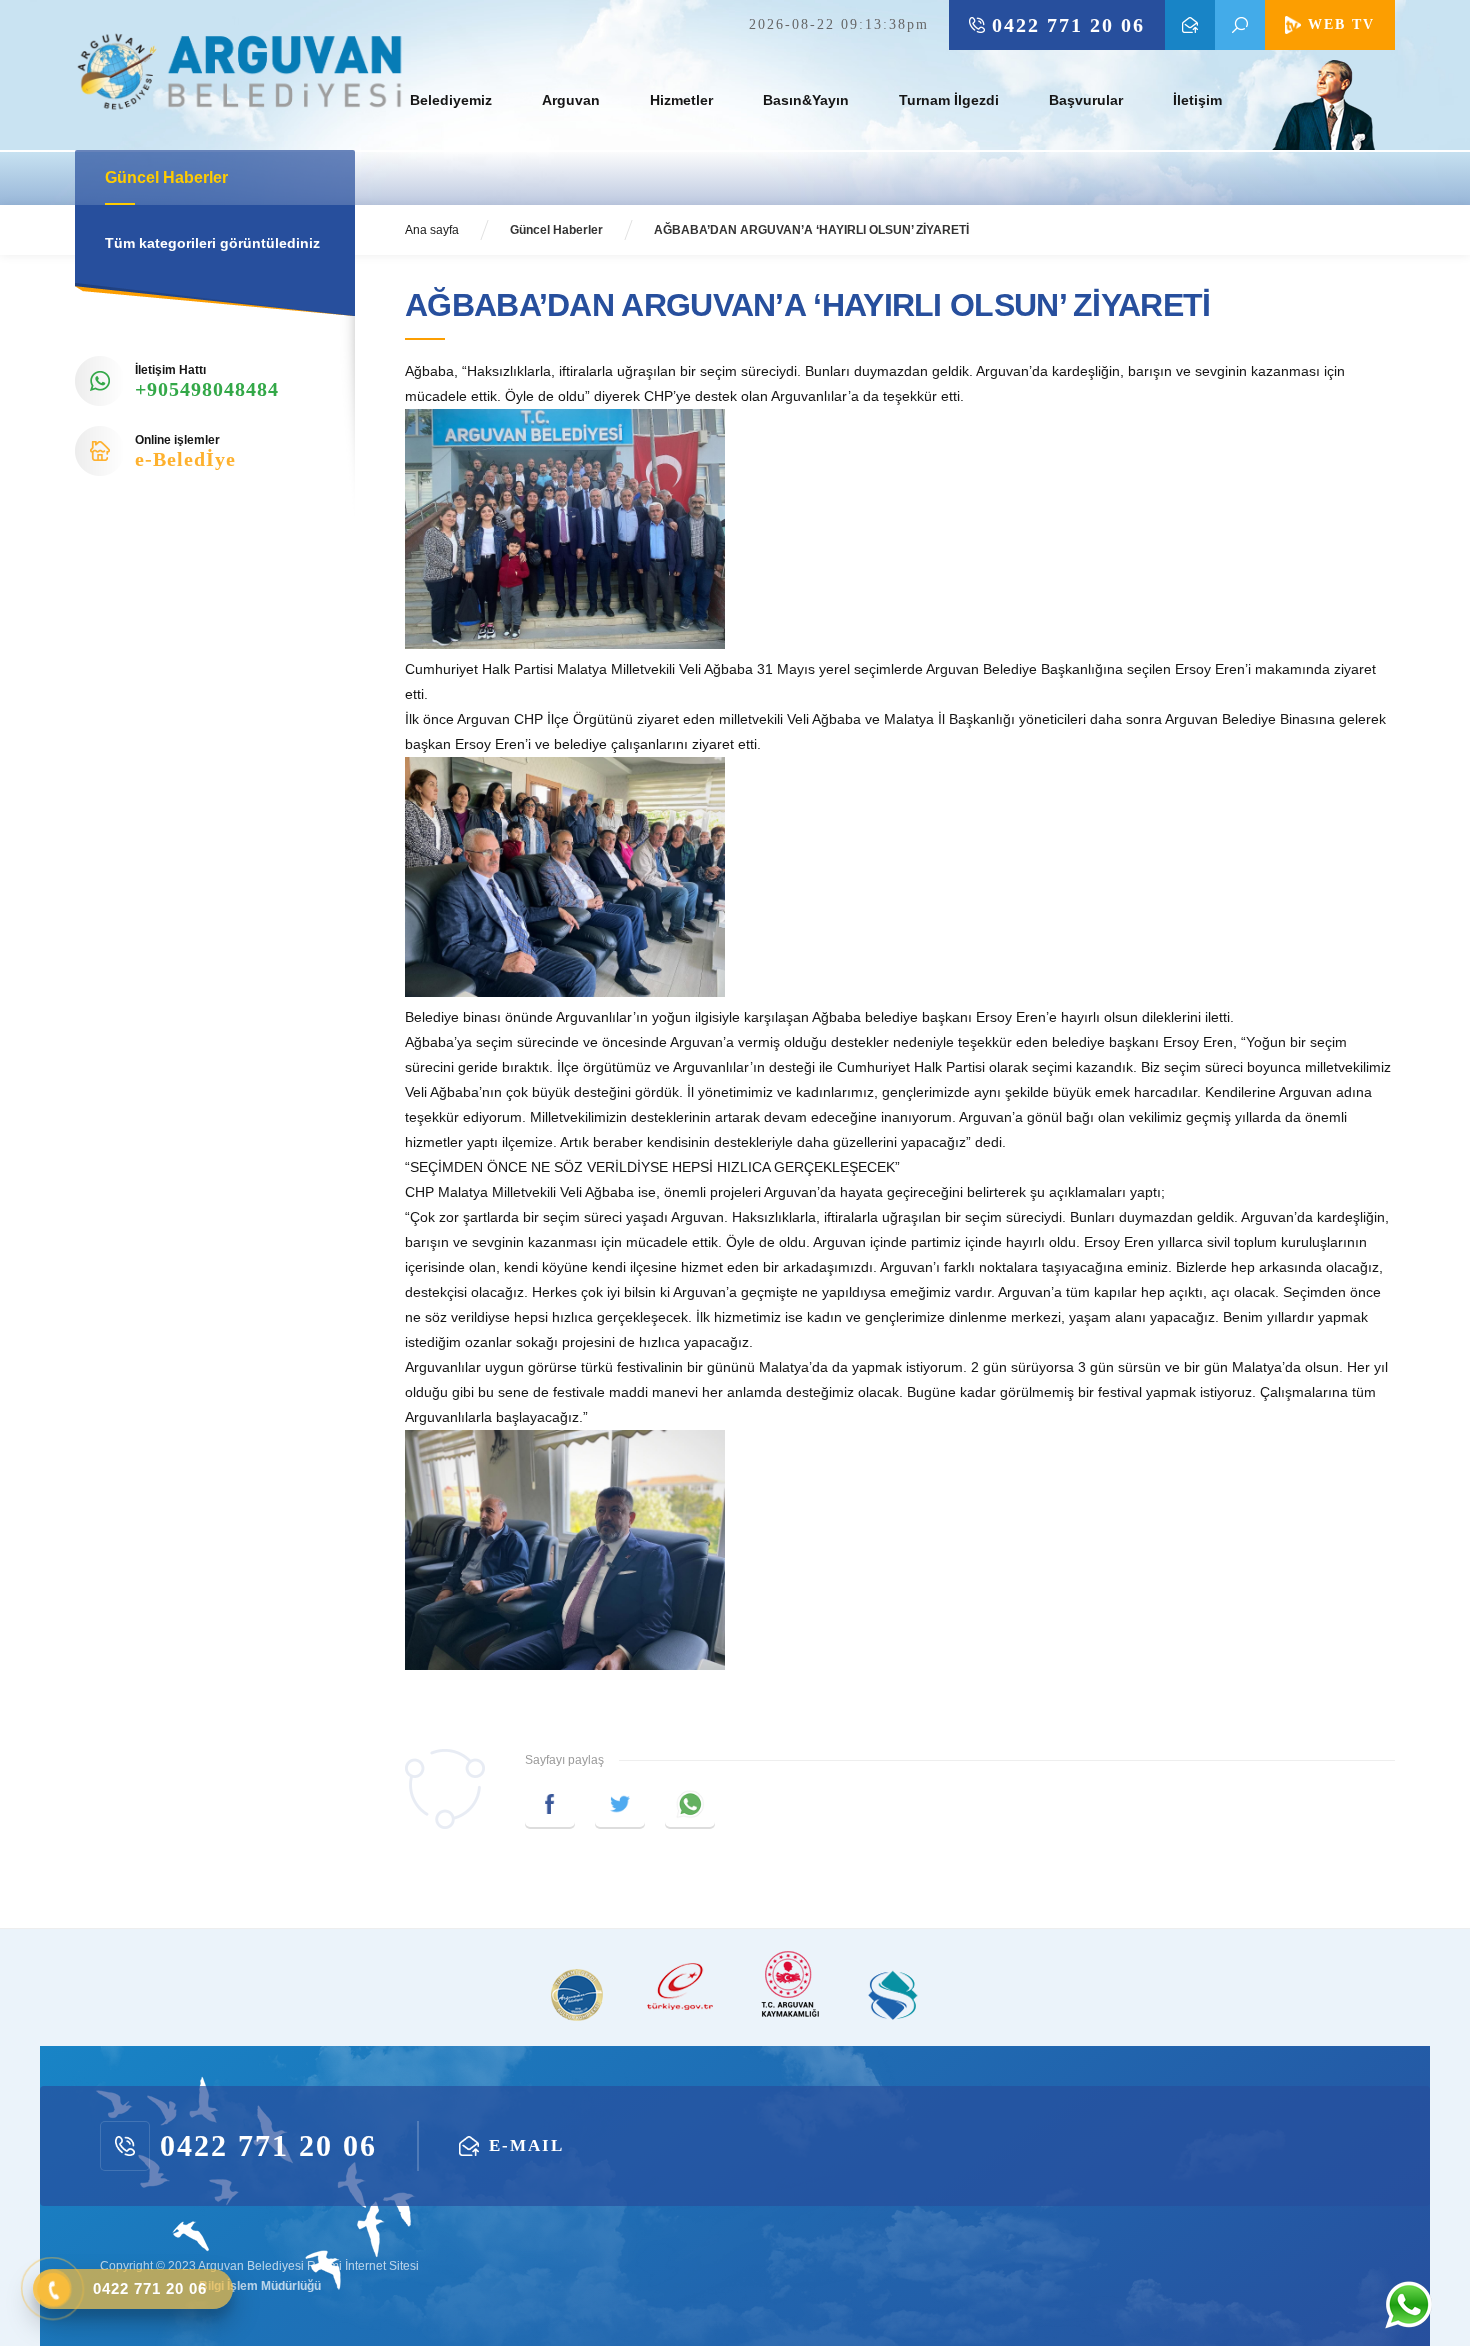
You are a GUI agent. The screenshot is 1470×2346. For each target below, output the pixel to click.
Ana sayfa (432, 230)
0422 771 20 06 (1068, 25)
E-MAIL (1190, 25)
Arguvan (571, 100)
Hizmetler (681, 100)
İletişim (1197, 100)
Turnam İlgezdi (949, 100)
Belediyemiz (451, 100)
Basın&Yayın (806, 100)
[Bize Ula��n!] (1408, 2305)
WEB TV (1341, 24)
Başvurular (1086, 100)
